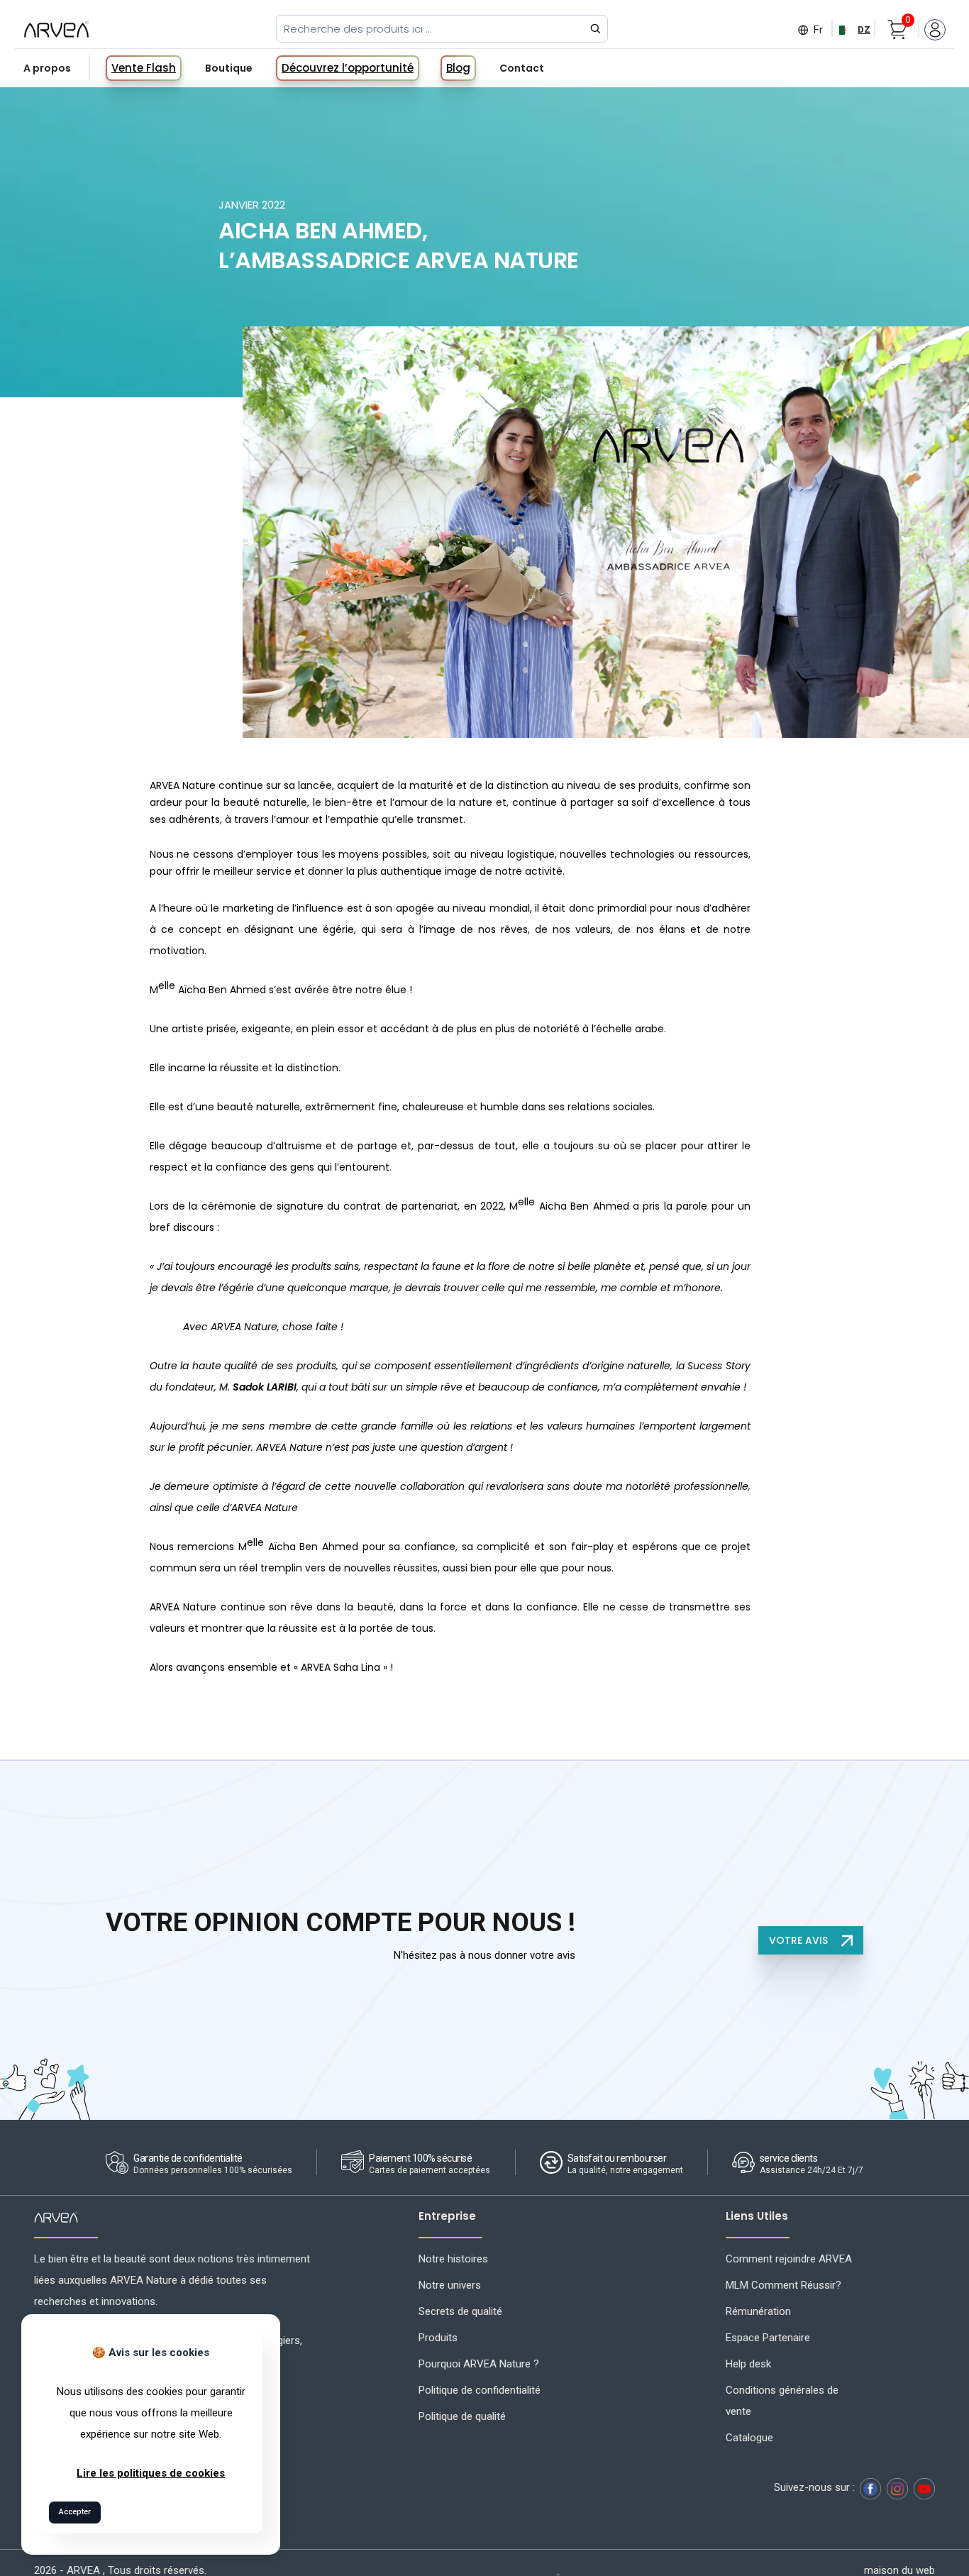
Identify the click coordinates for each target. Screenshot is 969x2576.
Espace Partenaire (768, 2338)
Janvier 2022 (252, 205)
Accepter (75, 2512)
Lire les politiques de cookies (151, 2473)
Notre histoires (453, 2259)
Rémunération (758, 2311)
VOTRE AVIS (800, 1940)
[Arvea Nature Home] (56, 29)
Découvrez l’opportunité (348, 68)
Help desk (748, 2364)
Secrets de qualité (460, 2311)
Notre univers (450, 2285)
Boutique (229, 68)
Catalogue (749, 2438)
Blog (458, 68)
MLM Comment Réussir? (783, 2285)
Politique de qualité (462, 2416)
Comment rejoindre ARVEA (789, 2259)
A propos (47, 68)
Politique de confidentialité (480, 2390)
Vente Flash (144, 68)
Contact (522, 68)
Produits (438, 2338)
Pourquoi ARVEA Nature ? (479, 2364)
